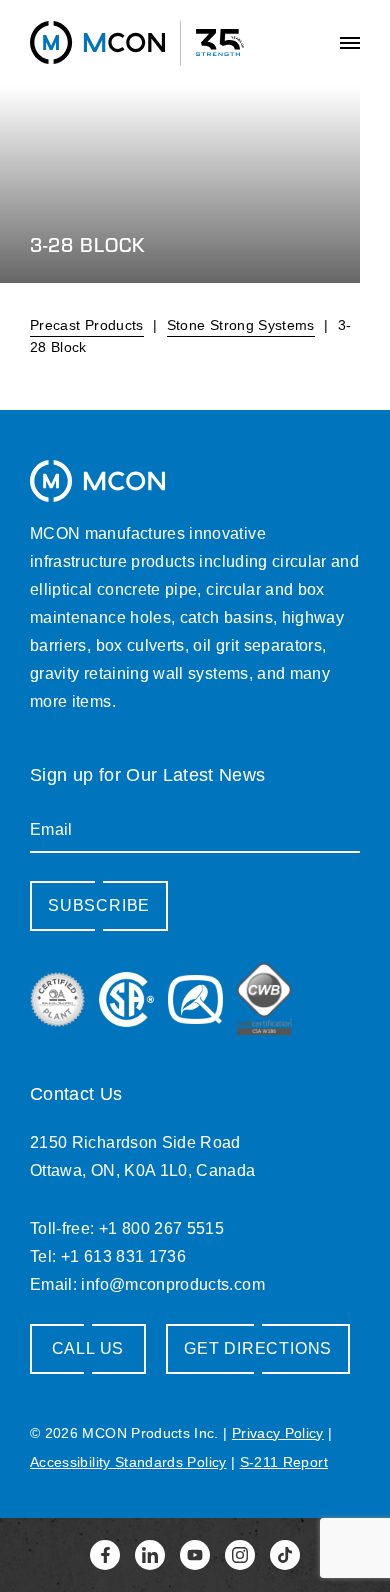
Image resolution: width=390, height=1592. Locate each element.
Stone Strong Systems (241, 325)
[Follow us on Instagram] (240, 1555)
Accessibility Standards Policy (128, 1462)
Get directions (258, 1348)
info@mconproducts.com (172, 1284)
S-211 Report (284, 1462)
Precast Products (87, 325)
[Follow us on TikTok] (285, 1555)
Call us (88, 1348)
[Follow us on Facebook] (105, 1555)
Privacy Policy (278, 1433)
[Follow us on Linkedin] (150, 1555)
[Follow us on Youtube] (195, 1555)
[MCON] (97, 42)
